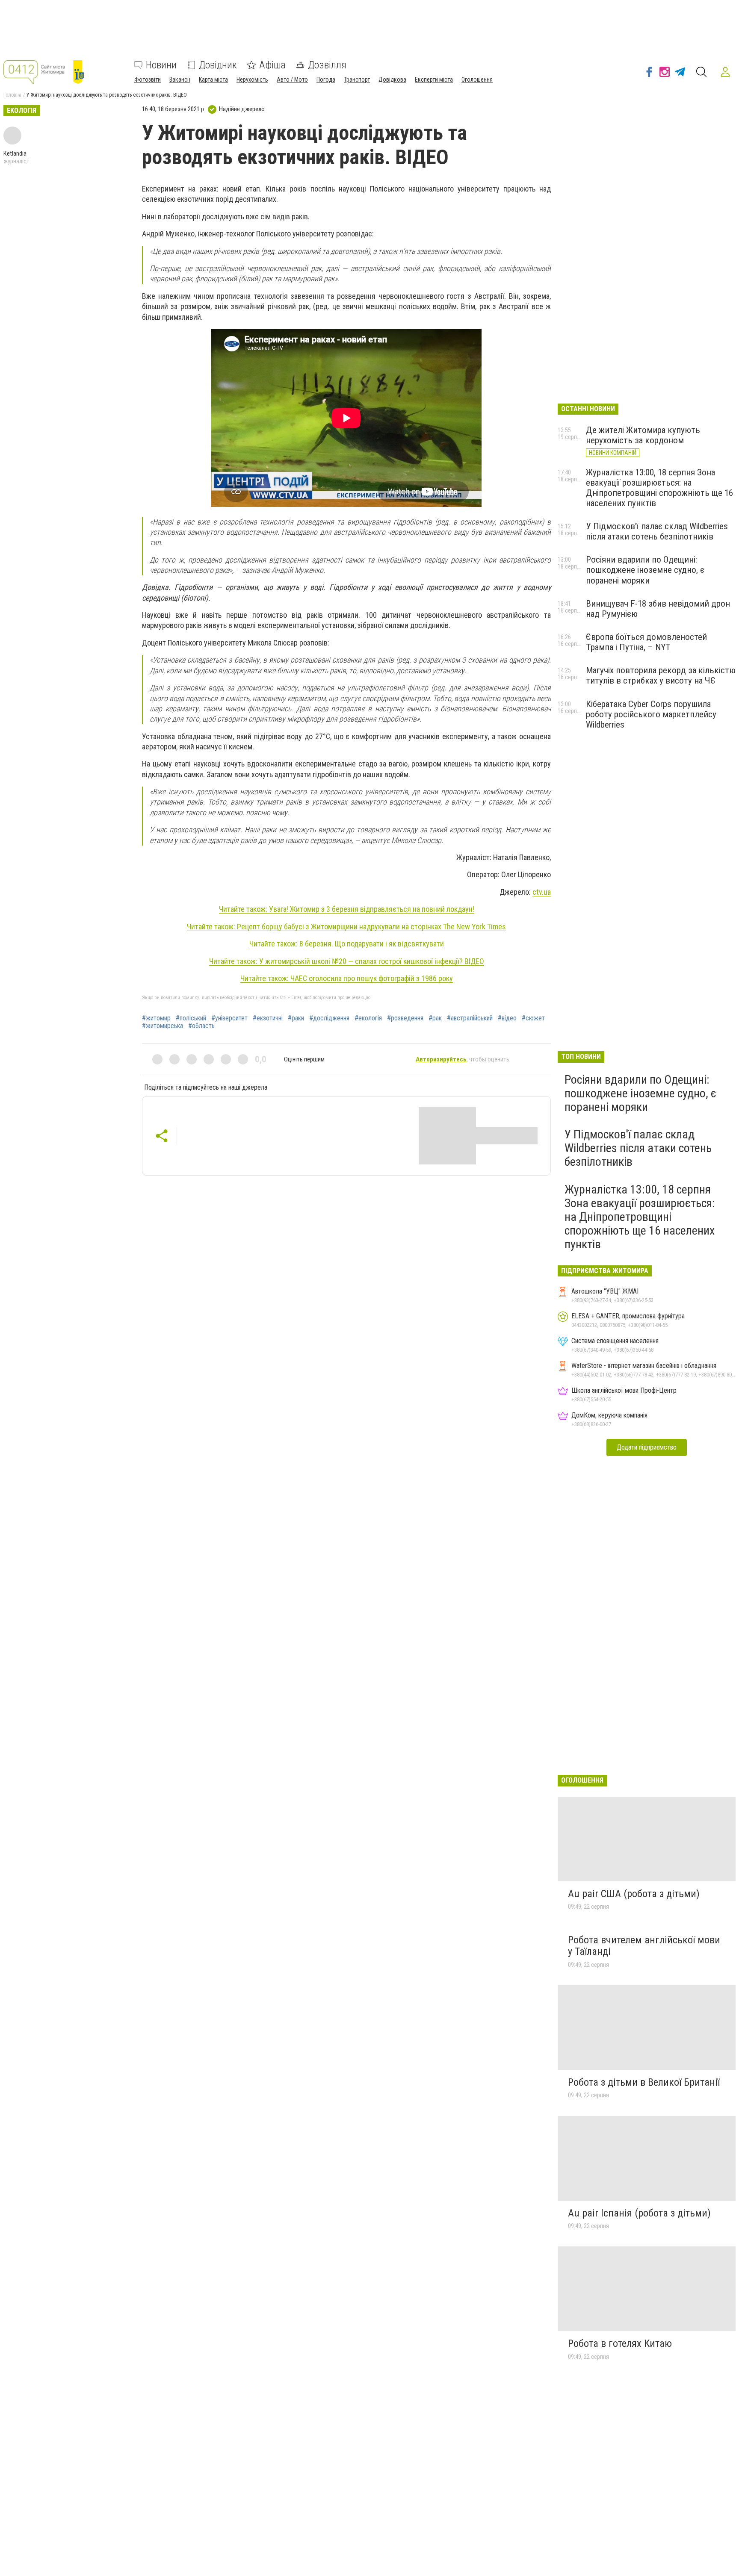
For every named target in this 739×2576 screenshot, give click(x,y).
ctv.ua (542, 892)
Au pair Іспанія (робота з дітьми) (639, 2213)
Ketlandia (15, 153)
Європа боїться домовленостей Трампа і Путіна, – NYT (646, 642)
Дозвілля (327, 65)
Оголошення (477, 80)
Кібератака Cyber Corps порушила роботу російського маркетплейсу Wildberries (651, 714)
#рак (435, 1018)
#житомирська (163, 1026)
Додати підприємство (647, 1447)
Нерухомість (252, 80)
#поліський (191, 1018)
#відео (507, 1018)
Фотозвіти (148, 80)
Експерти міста (434, 80)
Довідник (218, 65)
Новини (161, 65)
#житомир (156, 1018)
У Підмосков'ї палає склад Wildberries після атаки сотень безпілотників (657, 531)
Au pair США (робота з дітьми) (634, 1894)
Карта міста (213, 80)
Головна (12, 95)
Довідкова (392, 80)
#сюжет (533, 1018)
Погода (326, 80)
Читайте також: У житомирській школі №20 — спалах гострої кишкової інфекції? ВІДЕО (347, 961)
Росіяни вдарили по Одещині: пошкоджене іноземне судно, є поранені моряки (645, 570)
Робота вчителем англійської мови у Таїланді (644, 1946)
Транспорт (357, 80)
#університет (229, 1018)
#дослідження (329, 1018)
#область (201, 1026)
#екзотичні (268, 1018)
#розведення (405, 1018)
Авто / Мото (292, 80)
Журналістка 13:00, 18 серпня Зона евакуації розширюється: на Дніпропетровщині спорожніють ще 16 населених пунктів (659, 488)
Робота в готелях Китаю (620, 2343)
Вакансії (180, 80)
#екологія (368, 1018)
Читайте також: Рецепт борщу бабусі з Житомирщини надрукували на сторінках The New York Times (346, 927)
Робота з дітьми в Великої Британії (644, 2082)
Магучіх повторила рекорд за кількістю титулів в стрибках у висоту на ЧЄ (661, 675)
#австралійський (470, 1018)
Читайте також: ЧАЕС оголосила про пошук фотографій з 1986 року (347, 978)
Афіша (272, 65)
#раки (296, 1018)
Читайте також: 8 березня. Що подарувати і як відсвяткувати (347, 944)
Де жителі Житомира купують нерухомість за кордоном (643, 435)
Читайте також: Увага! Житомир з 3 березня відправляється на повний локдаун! (347, 909)
